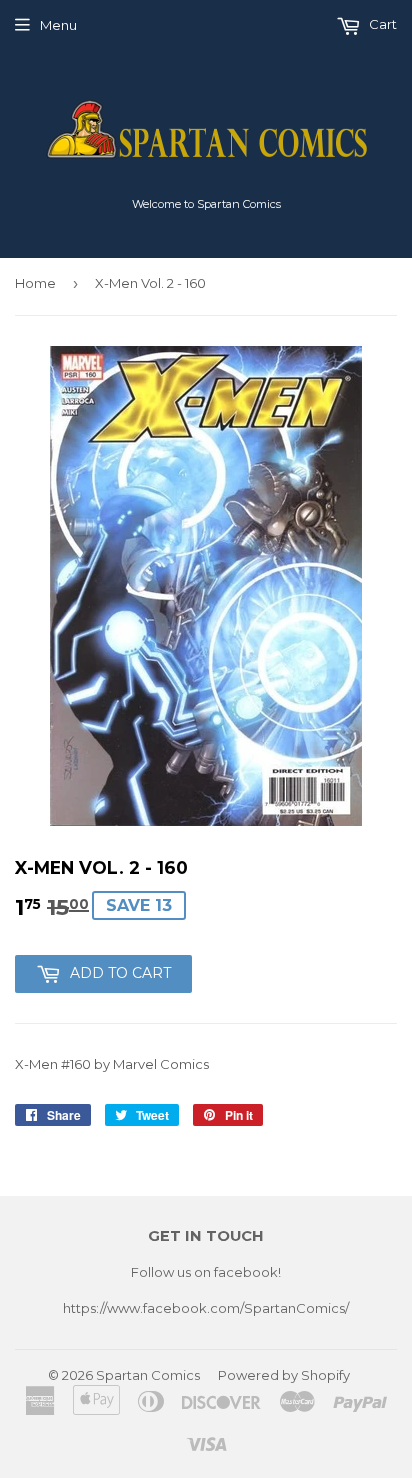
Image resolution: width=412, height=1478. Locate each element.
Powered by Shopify (284, 1375)
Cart (381, 24)
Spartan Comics (148, 1375)
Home (35, 283)
